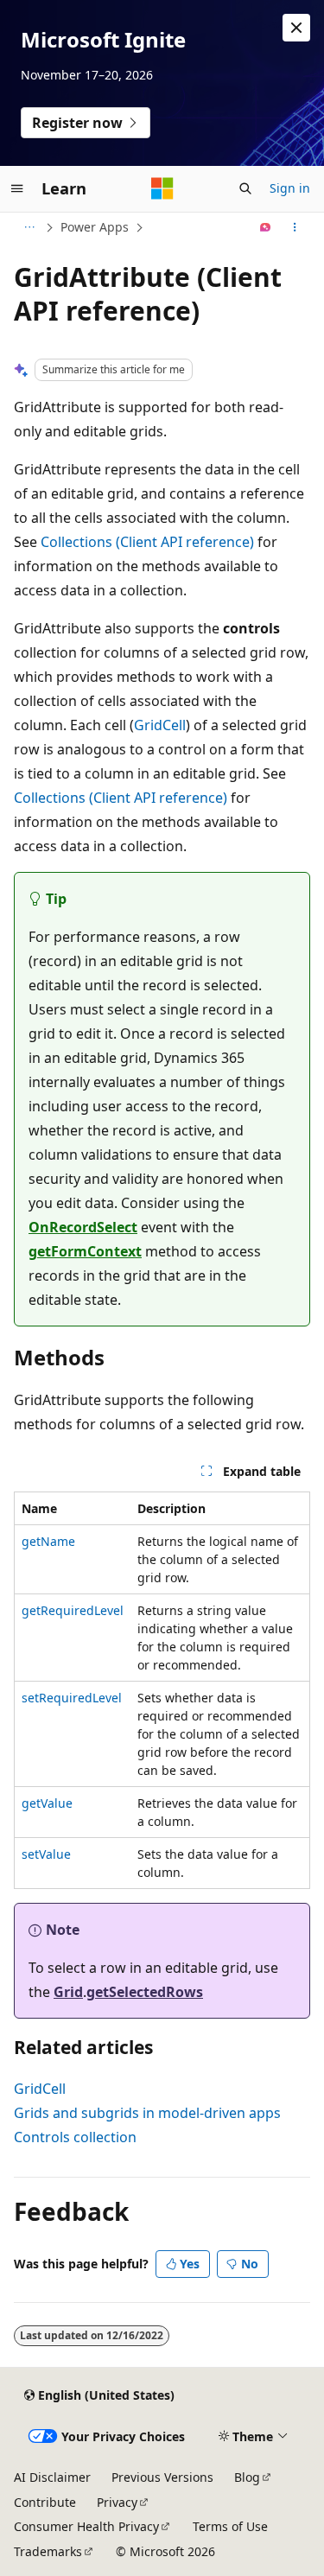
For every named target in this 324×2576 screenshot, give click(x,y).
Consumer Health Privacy (86, 2526)
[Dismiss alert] (296, 28)
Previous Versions (162, 2477)
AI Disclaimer (52, 2477)
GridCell (160, 725)
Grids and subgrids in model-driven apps (147, 2113)
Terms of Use (230, 2526)
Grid (68, 1992)
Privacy (117, 2502)
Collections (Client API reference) (147, 542)
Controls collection (75, 2137)
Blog (247, 2477)
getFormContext (85, 1251)
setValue (46, 1854)
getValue (47, 1803)
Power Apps (95, 227)
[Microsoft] (162, 188)
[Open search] (245, 188)
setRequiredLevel (72, 1698)
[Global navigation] (17, 188)
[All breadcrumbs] (29, 227)
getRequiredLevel (73, 1610)
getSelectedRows (145, 1992)
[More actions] (295, 227)
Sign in (290, 188)
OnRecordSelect (83, 1227)
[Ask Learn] (266, 227)
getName (48, 1541)
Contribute (45, 2502)
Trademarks (48, 2551)
